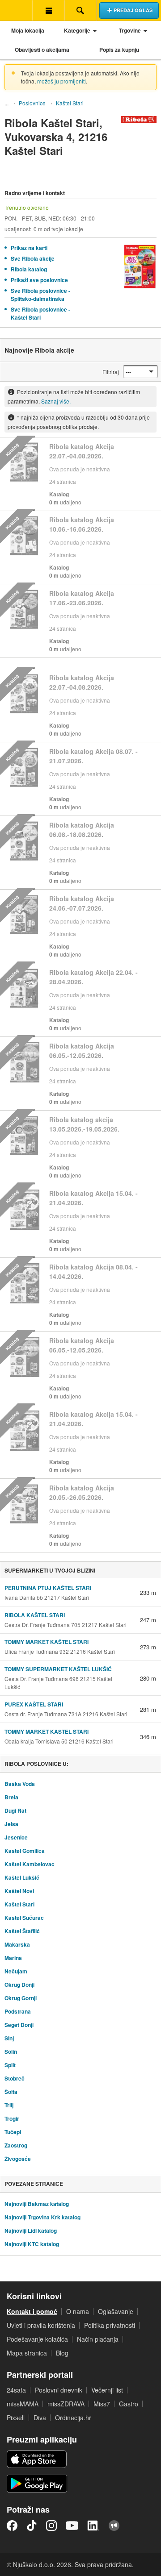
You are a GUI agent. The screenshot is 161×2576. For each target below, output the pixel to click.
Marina (13, 1958)
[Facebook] (12, 2526)
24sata (16, 2390)
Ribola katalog (29, 269)
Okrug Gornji (21, 1998)
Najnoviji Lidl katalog (31, 2231)
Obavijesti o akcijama (42, 50)
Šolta (11, 2092)
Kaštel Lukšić (22, 1877)
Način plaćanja (98, 2339)
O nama (78, 2311)
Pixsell (16, 2418)
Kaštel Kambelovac (30, 1864)
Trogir (12, 2118)
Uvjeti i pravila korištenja (41, 2325)
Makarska (17, 1944)
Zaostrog (16, 2145)
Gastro (129, 2404)
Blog (62, 2353)
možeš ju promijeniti (61, 81)
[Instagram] (51, 2526)
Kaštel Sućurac (24, 1918)
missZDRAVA (66, 2404)
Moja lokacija (28, 30)
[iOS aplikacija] (37, 2459)
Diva (40, 2418)
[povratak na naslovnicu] (16, 10)
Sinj (9, 2038)
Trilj (9, 2105)
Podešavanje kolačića (37, 2339)
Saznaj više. (56, 401)
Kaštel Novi (19, 1891)
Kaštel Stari (70, 103)
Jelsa (11, 1824)
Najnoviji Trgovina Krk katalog (42, 2217)
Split (10, 2065)
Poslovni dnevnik (59, 2390)
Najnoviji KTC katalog (32, 2244)
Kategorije (77, 30)
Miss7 (102, 2404)
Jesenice (16, 1837)
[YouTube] (72, 2526)
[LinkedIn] (93, 2526)
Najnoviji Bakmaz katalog (37, 2204)
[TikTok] (32, 2526)
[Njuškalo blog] (114, 2526)
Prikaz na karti (29, 248)
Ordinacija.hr (73, 2418)
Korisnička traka (48, 10)
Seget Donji (19, 2025)
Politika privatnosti (110, 2325)
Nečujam (16, 1971)
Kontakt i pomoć (32, 2311)
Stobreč (15, 2078)
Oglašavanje (116, 2311)
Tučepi (13, 2132)
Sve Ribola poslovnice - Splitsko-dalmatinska (40, 295)
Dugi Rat (15, 1810)
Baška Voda (20, 1784)
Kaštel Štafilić (22, 1931)
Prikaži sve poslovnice (39, 280)
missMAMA (23, 2404)
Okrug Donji (19, 1985)
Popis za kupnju (119, 50)
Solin (11, 2052)
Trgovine (130, 30)
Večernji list (107, 2390)
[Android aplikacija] (37, 2484)
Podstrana (18, 2011)
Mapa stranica (27, 2353)
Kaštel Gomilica (25, 1851)
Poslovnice (32, 103)
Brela (11, 1797)
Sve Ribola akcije (33, 258)
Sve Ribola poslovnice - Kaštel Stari (40, 313)
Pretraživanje (80, 10)
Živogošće (18, 2159)
